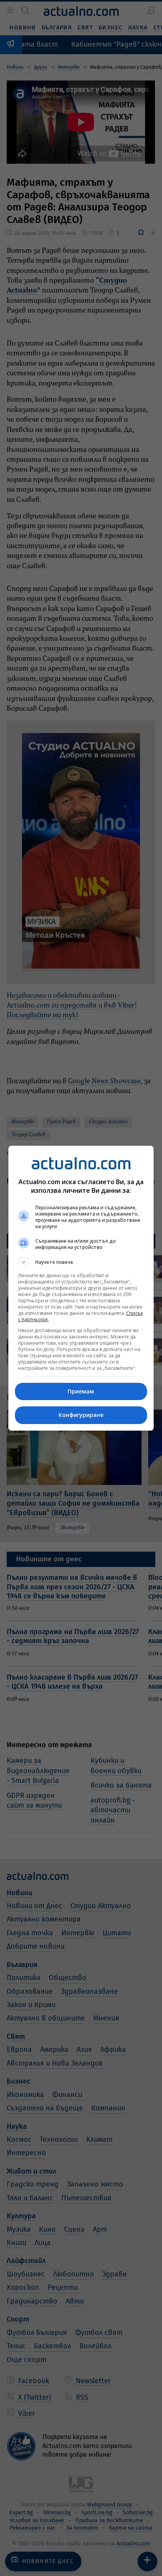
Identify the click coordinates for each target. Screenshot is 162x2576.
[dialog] (81, 1288)
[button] (81, 1262)
